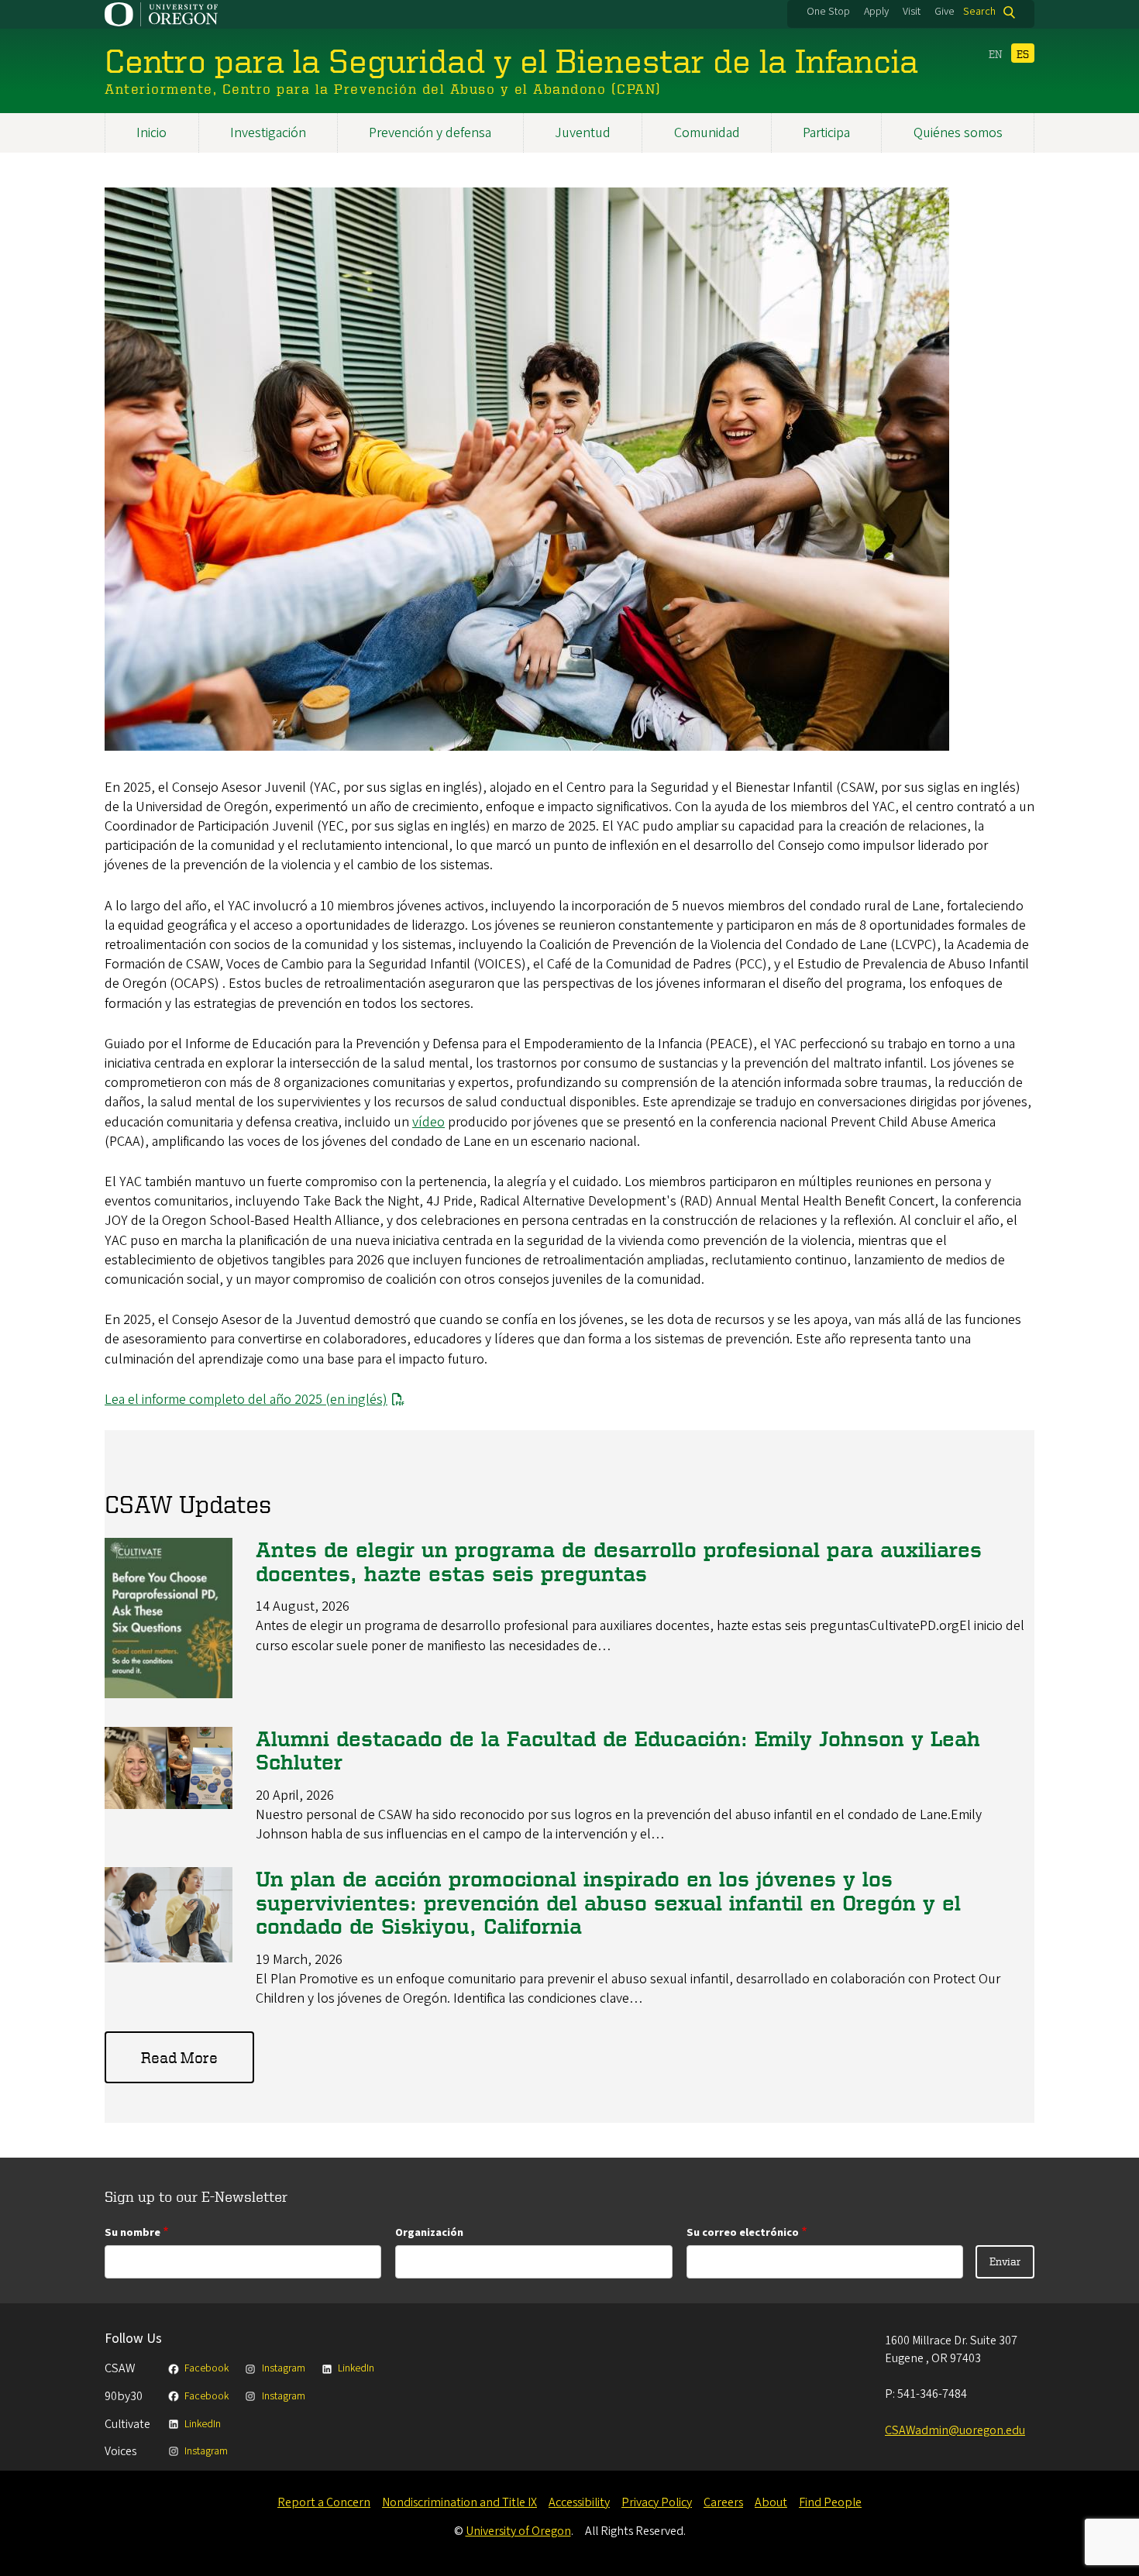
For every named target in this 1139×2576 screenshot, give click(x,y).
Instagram (283, 2368)
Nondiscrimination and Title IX (459, 2502)
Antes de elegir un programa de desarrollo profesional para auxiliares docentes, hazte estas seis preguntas (619, 1561)
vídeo (428, 1122)
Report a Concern (324, 2502)
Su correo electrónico (743, 2232)
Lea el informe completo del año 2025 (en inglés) (246, 1400)
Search (979, 12)
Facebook (206, 2368)
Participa (826, 133)
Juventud (583, 133)
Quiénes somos (958, 133)
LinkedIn (356, 2368)
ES (1023, 54)
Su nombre (132, 2232)
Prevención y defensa (430, 133)
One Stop (828, 12)
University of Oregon (518, 2531)
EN (996, 54)
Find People (830, 2502)
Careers (723, 2502)
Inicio (151, 133)
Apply (876, 12)
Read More (179, 2057)
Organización (429, 2232)
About (771, 2502)
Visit (912, 12)
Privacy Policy (657, 2502)
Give (945, 12)
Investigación (268, 133)
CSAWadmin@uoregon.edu (955, 2430)
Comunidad (707, 133)
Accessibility (579, 2502)
